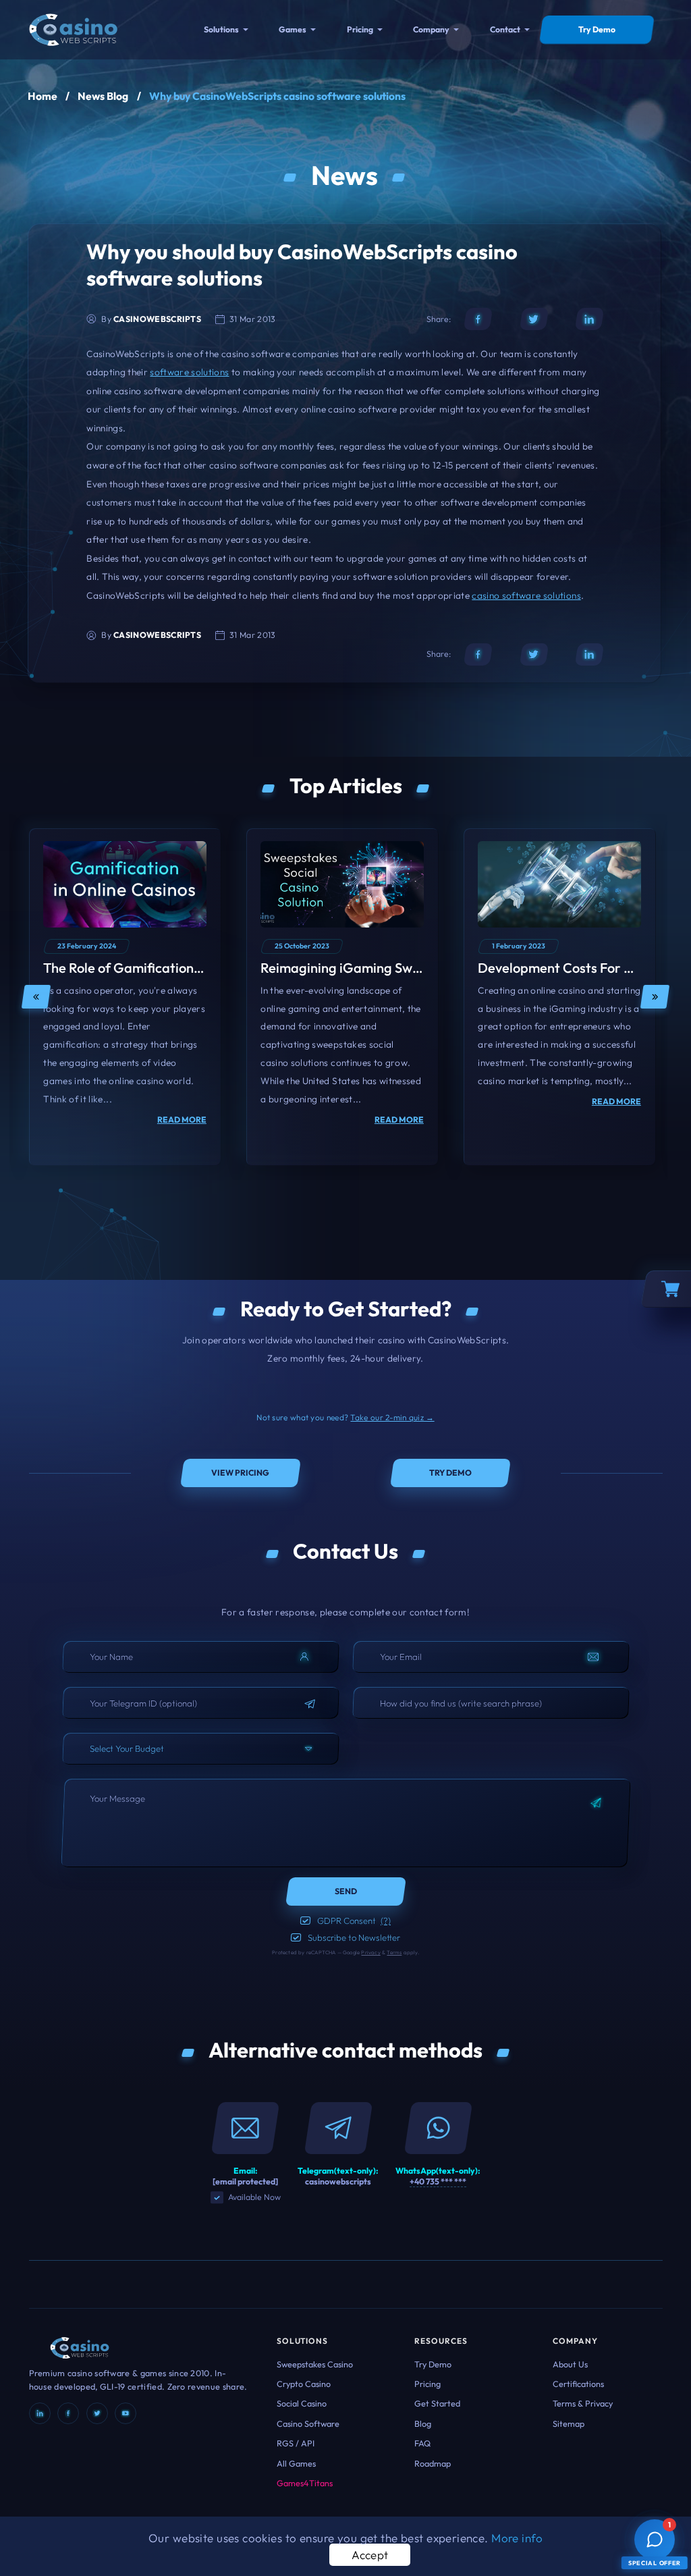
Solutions (221, 29)
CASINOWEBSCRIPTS (157, 319)
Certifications (578, 2384)
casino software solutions (526, 595)
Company (431, 29)
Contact (505, 29)
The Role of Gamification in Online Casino (169, 968)
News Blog (103, 96)
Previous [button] (36, 997)
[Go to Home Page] (73, 28)
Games (293, 29)
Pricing (360, 29)
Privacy (370, 1952)
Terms (394, 1952)
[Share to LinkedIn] (589, 319)
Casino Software (308, 2423)
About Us (570, 2364)
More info (517, 2538)
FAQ (422, 2443)
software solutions (189, 372)
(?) (386, 1921)
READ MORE (182, 1120)
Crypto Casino (304, 2384)
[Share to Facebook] (478, 319)
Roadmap (433, 2463)
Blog (423, 2423)
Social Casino (302, 2403)
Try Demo (433, 2364)
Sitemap (569, 2423)
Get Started (437, 2403)
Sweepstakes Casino (315, 2364)
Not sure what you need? (345, 1417)
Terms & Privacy (583, 2403)
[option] (125, 997)
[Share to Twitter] (534, 319)
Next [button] (655, 997)
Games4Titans (305, 2483)
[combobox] (201, 1749)
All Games (296, 2463)
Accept (370, 2555)
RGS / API (296, 2443)
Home (43, 96)
